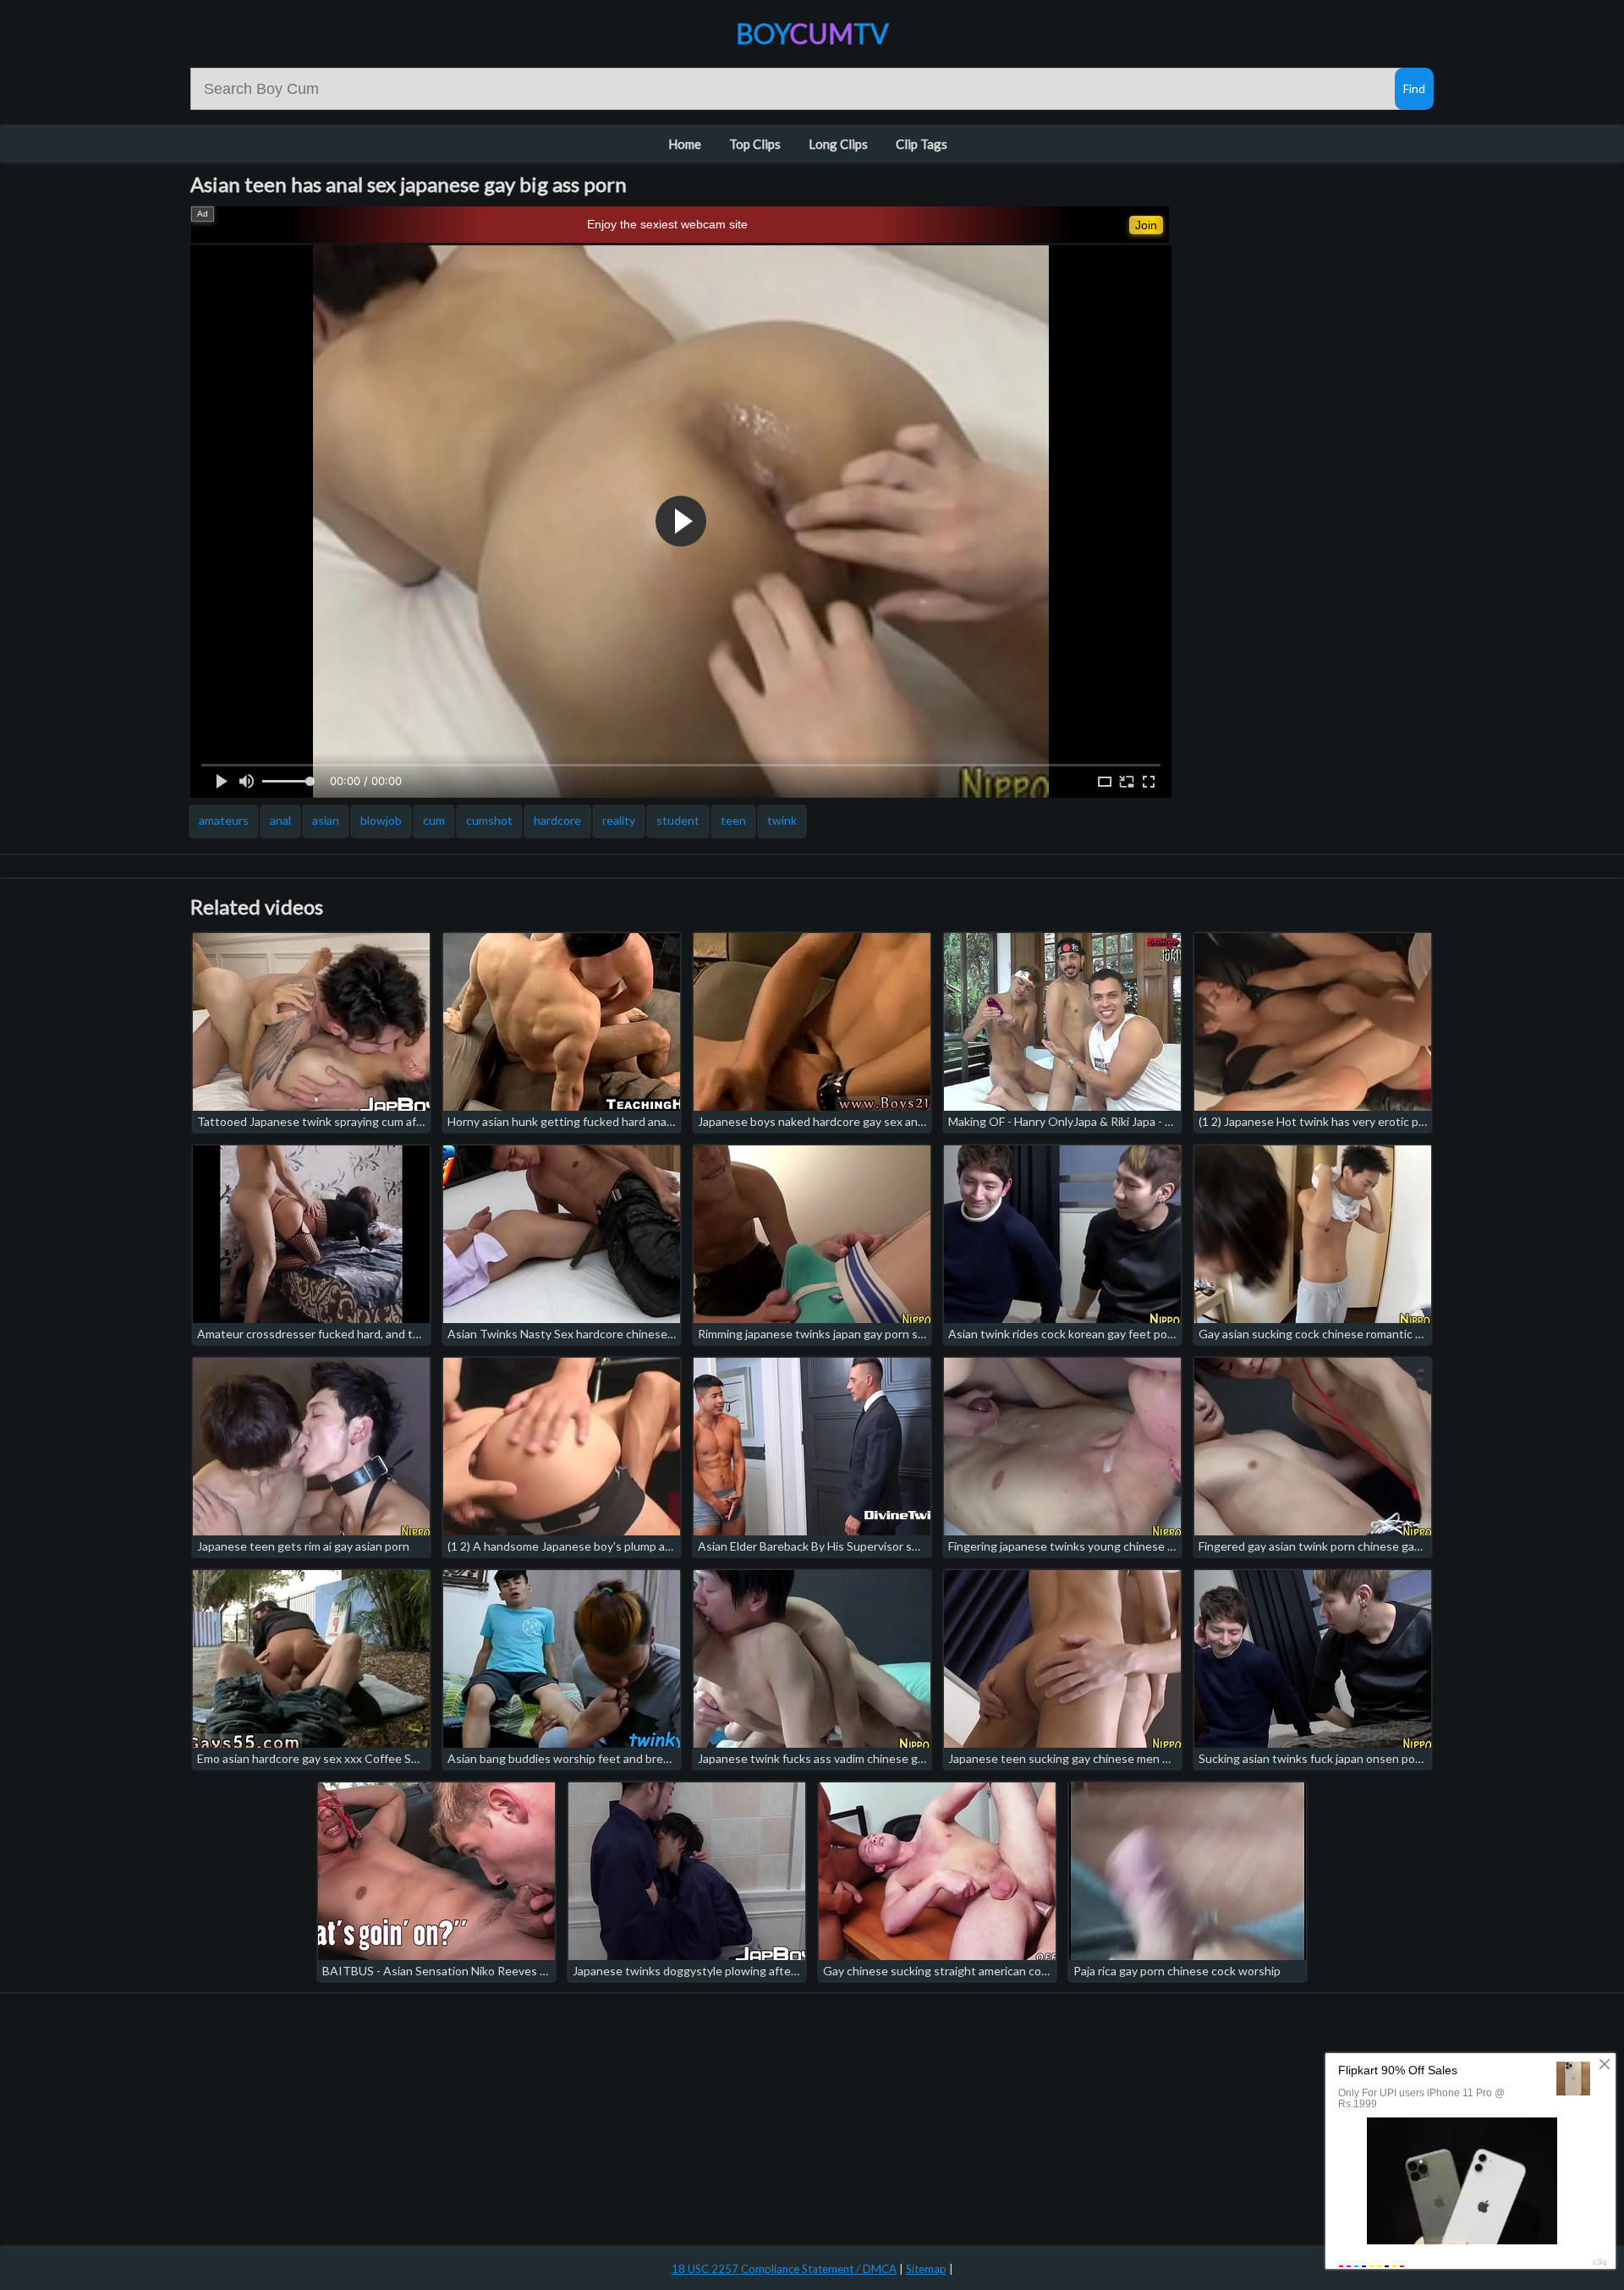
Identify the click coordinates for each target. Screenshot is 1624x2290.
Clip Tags (922, 144)
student (678, 820)
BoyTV (812, 33)
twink (782, 820)
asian (326, 820)
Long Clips (838, 144)
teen (733, 820)
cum (434, 820)
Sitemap (926, 2269)
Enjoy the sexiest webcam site (667, 224)
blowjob (381, 820)
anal (280, 820)
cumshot (489, 820)
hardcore (557, 820)
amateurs (224, 820)
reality (619, 820)
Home (685, 144)
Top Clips (755, 144)
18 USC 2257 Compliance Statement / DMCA (784, 2269)
